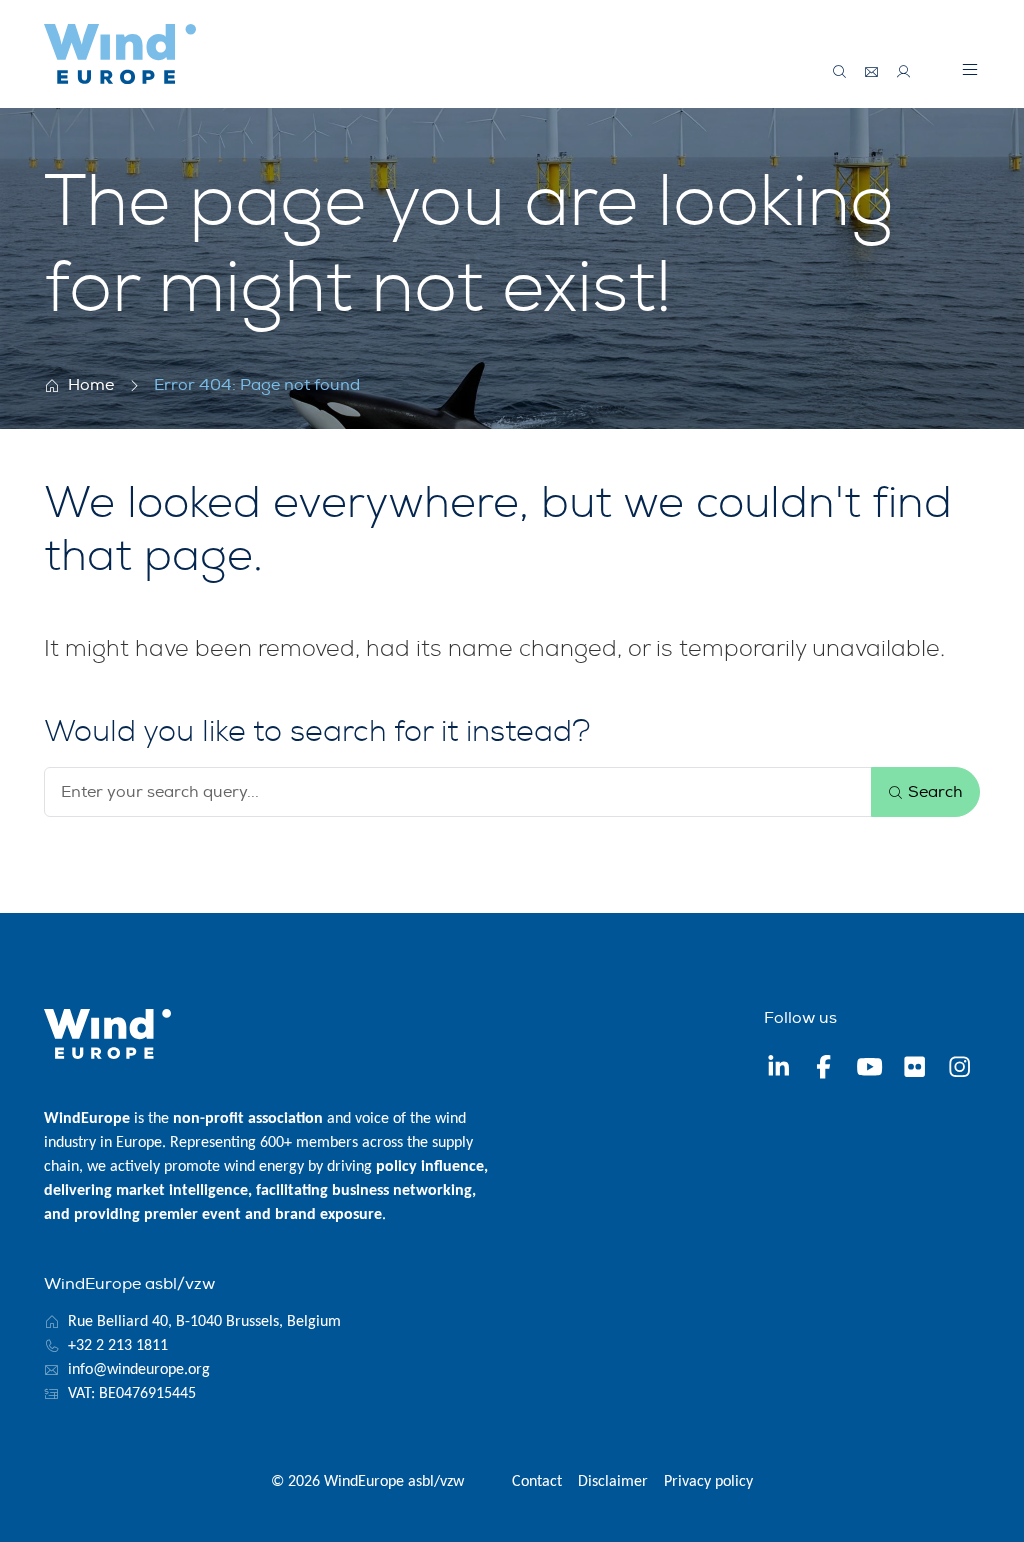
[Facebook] (823, 1069)
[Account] (904, 72)
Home (91, 385)
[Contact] (872, 72)
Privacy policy (708, 1482)
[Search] (840, 72)
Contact (537, 1482)
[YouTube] (869, 1069)
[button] (970, 69)
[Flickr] (914, 1069)
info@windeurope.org (139, 1370)
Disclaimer (613, 1482)
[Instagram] (959, 1069)
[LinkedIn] (778, 1069)
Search (933, 792)
